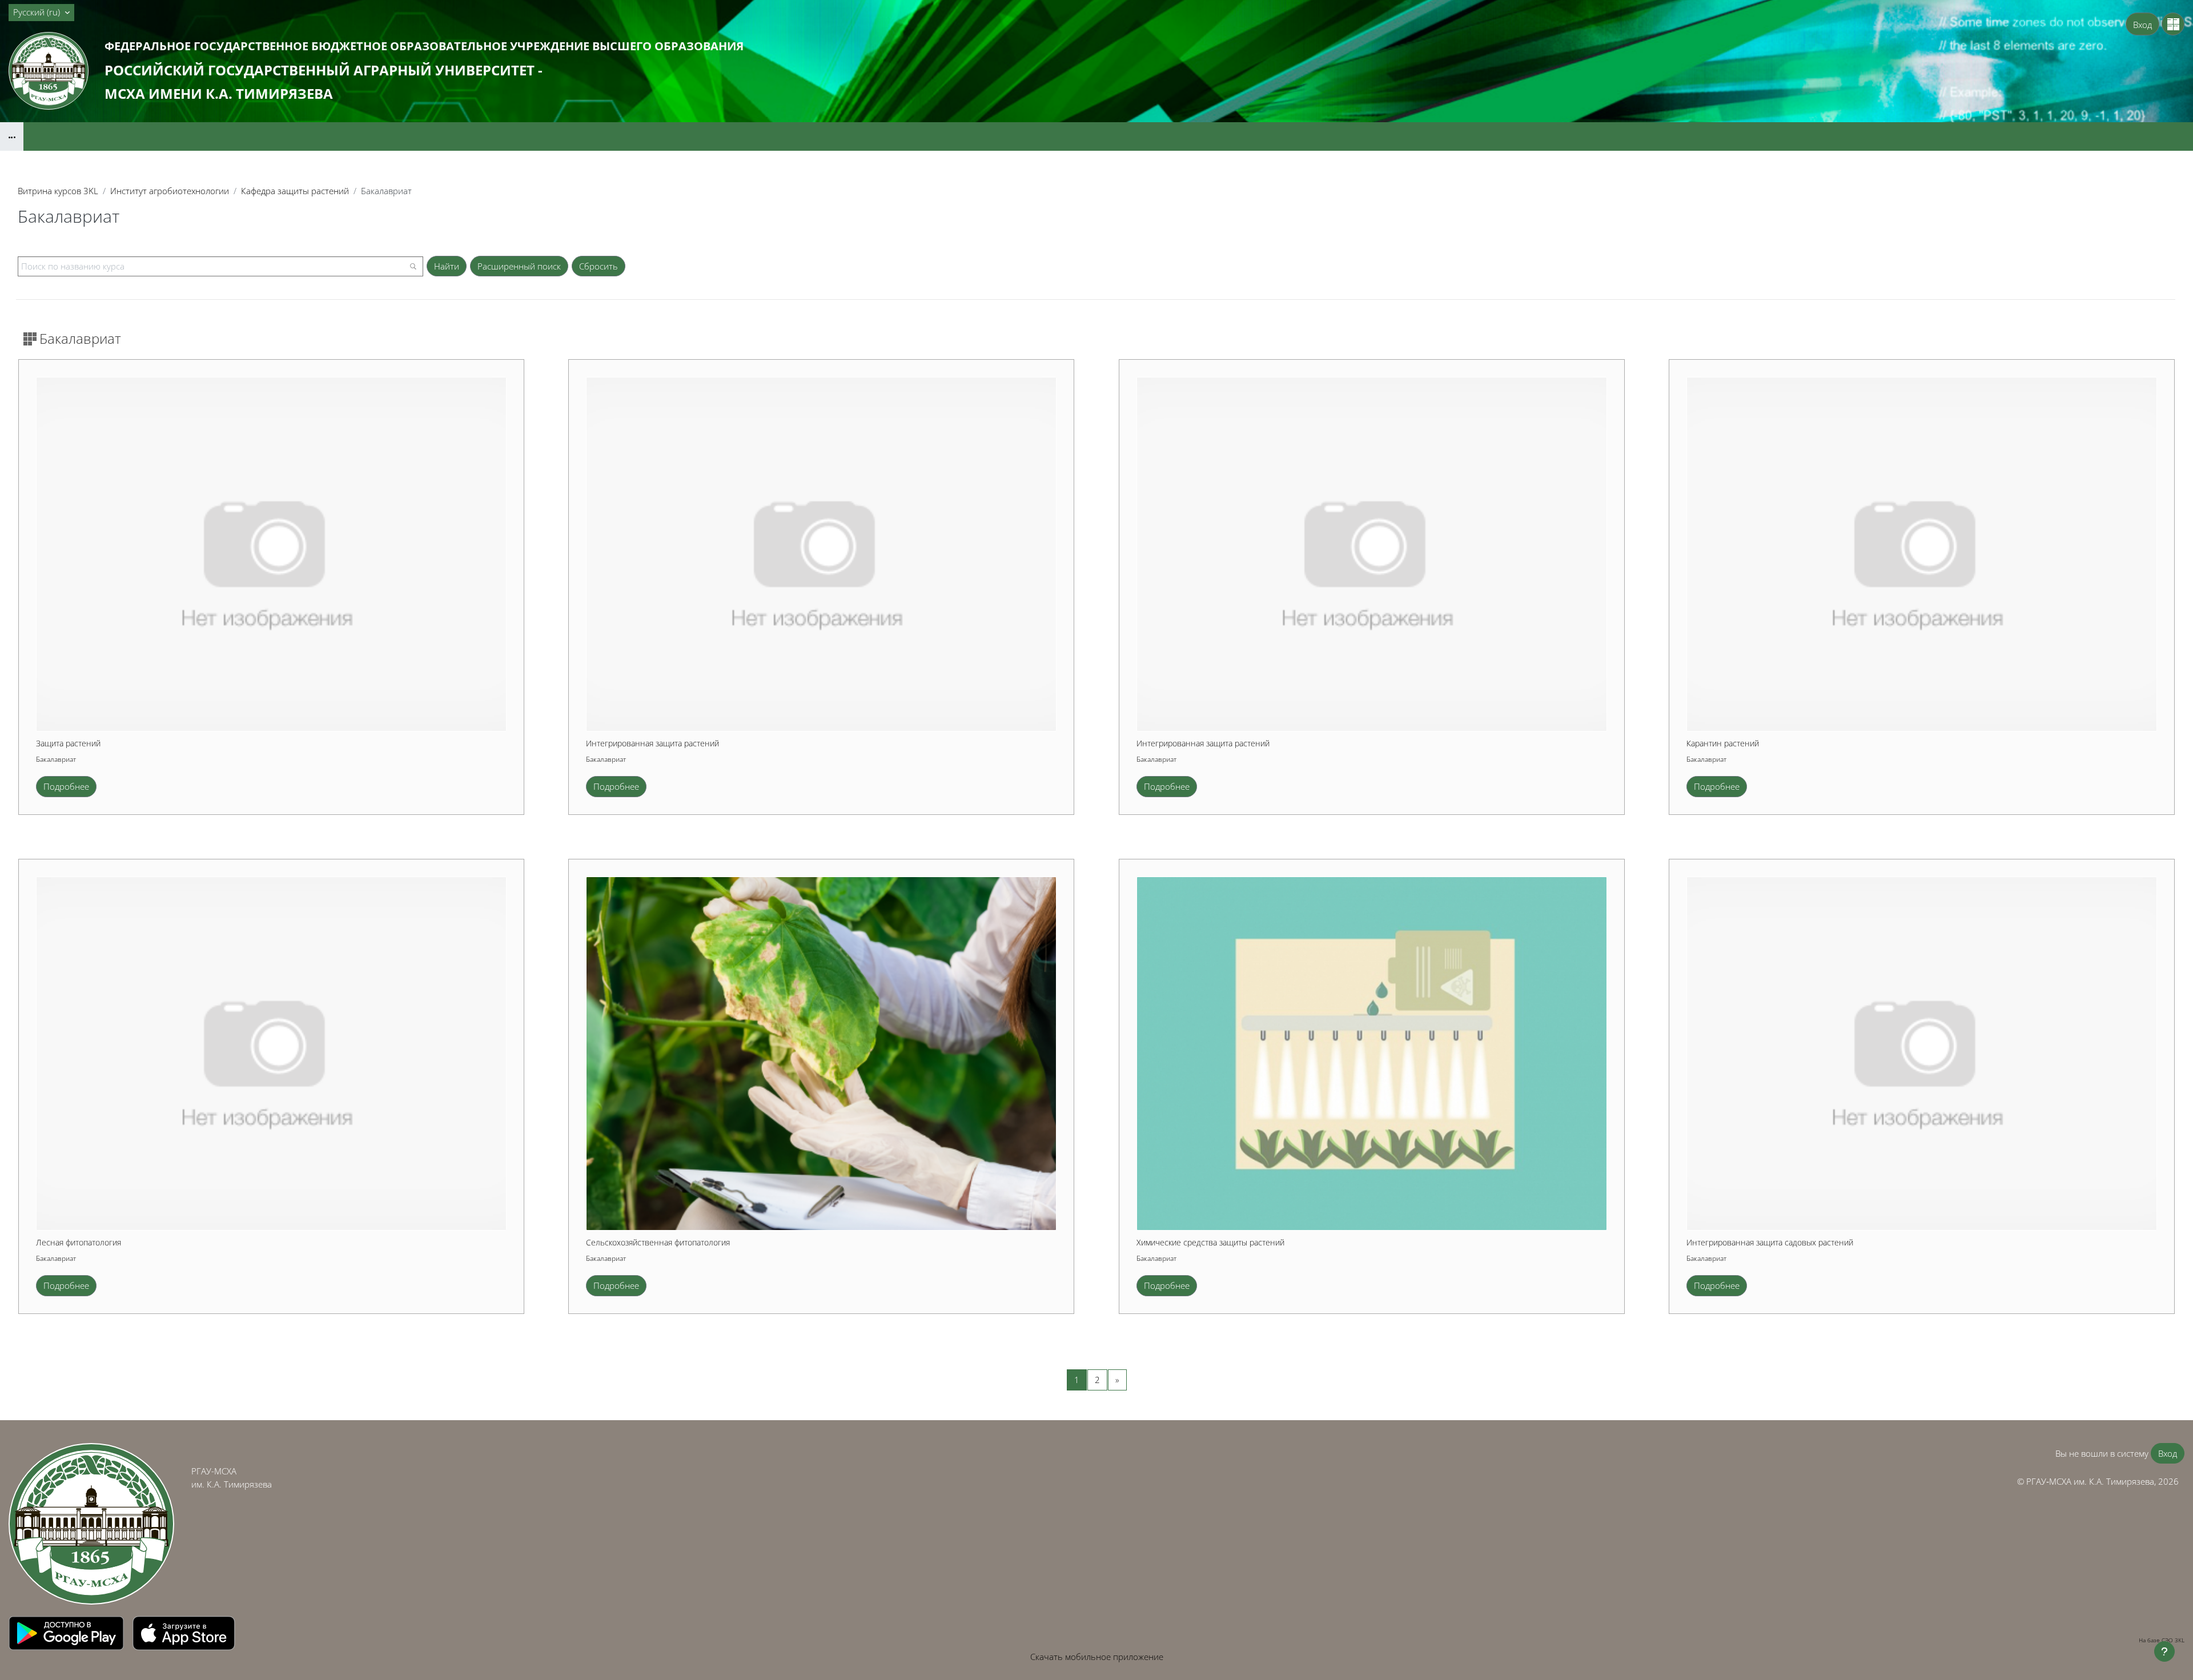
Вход (2142, 25)
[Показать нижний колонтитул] (2164, 1651)
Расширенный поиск (519, 266)
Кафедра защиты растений (295, 191)
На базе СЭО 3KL (2162, 1640)
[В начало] (91, 1524)
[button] (41, 13)
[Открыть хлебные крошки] (12, 136)
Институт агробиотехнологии (170, 191)
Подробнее (66, 786)
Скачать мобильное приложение (1097, 1657)
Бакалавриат (56, 759)
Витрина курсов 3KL (58, 191)
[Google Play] (67, 1632)
